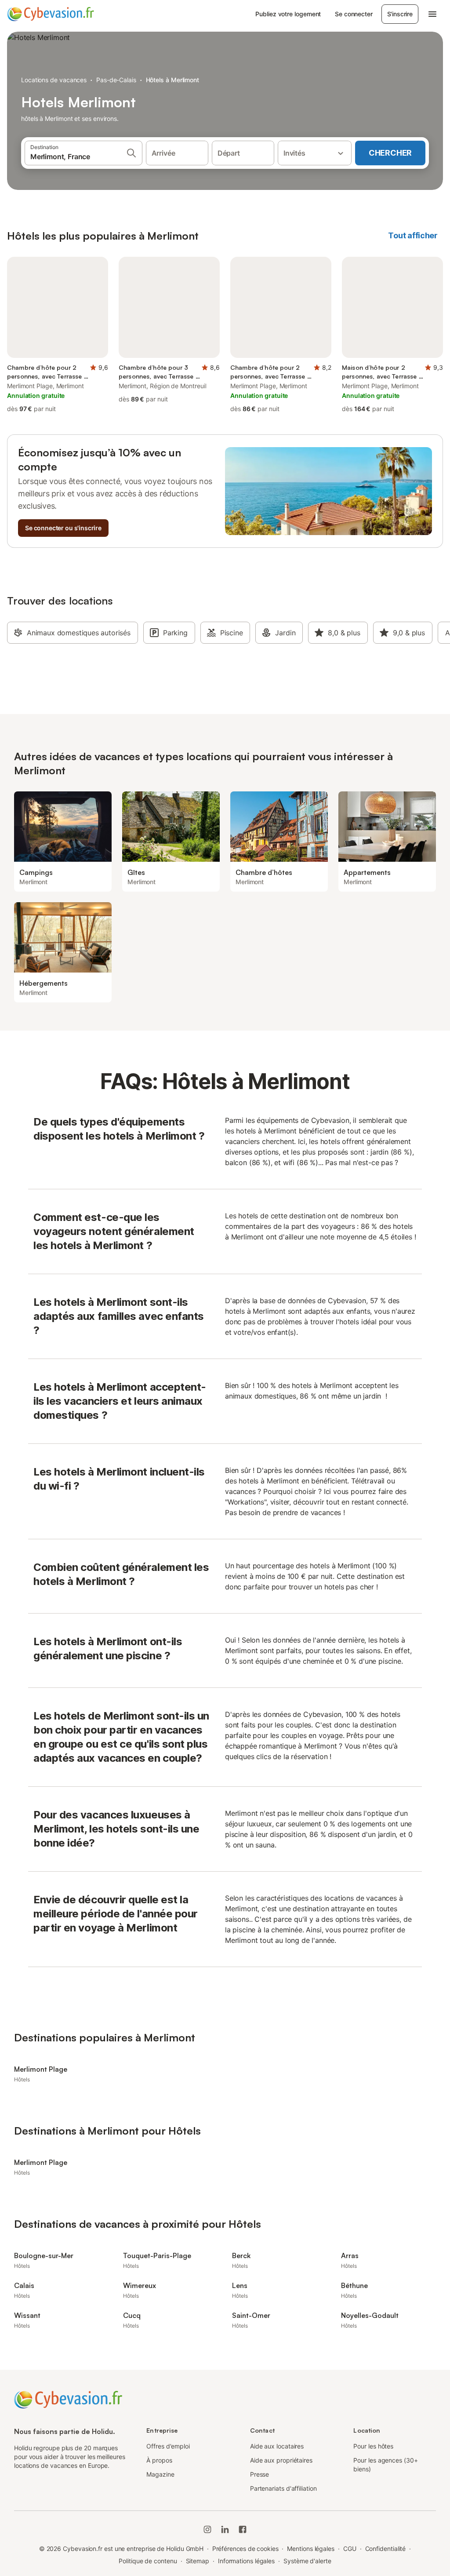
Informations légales (246, 2561)
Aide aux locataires (277, 2446)
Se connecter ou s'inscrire (63, 528)
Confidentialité (386, 2549)
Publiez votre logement (288, 14)
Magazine (160, 2474)
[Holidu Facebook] (243, 2529)
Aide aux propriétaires (281, 2460)
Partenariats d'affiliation (283, 2488)
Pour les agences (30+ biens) (385, 2465)
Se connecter (354, 14)
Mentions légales (311, 2549)
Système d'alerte (307, 2561)
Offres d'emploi (168, 2446)
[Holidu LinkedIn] (225, 2529)
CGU (350, 2549)
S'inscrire (400, 14)
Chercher (390, 153)
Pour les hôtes (373, 2446)
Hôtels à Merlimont (173, 80)
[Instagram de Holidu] (207, 2529)
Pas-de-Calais (116, 80)
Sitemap (198, 2561)
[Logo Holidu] (51, 14)
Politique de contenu (148, 2561)
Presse (260, 2474)
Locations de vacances (54, 80)
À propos (159, 2460)
